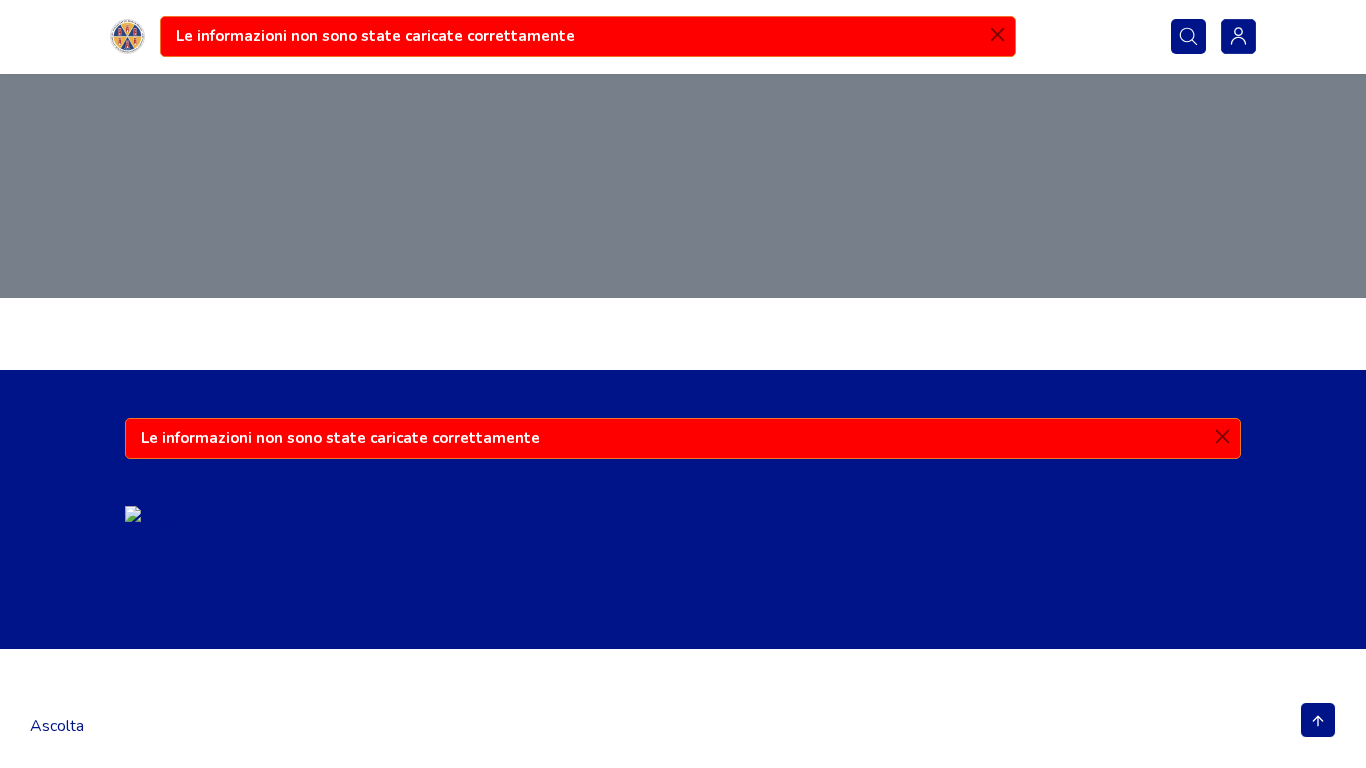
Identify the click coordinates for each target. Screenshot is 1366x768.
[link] (127, 37)
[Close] (997, 34)
